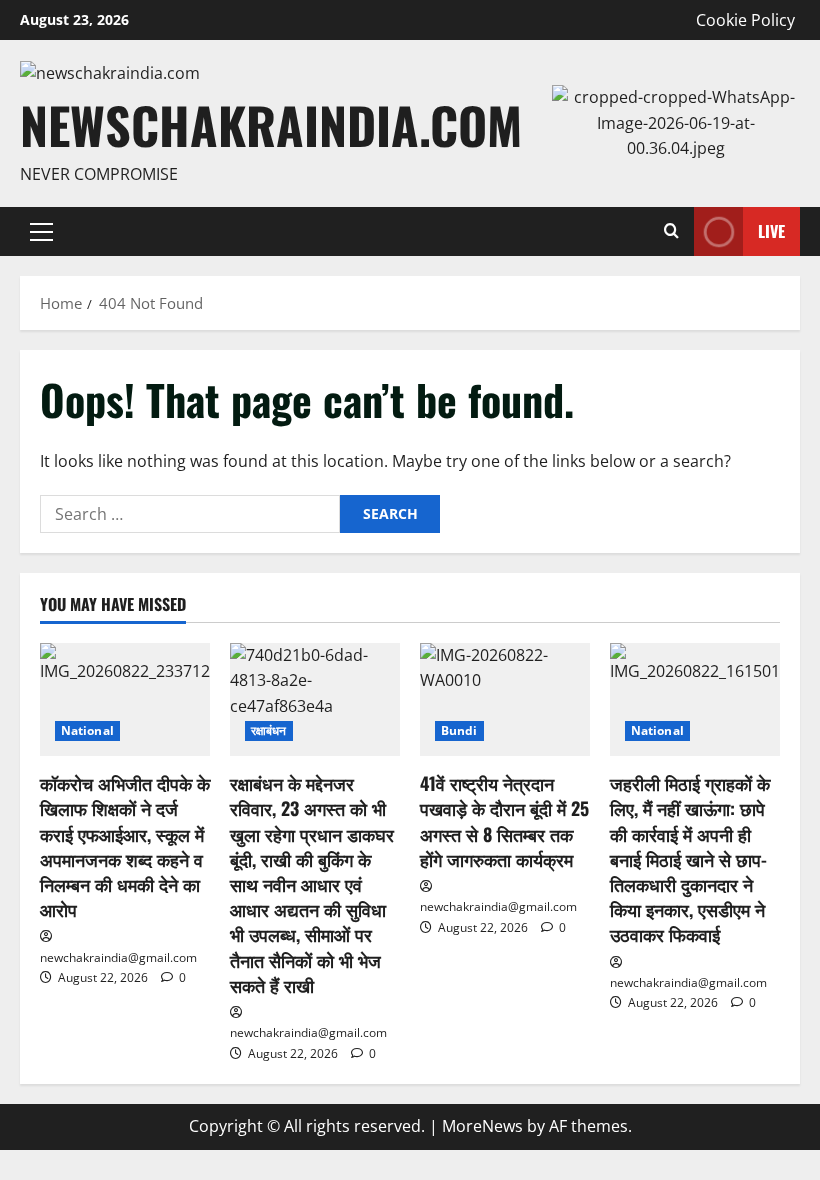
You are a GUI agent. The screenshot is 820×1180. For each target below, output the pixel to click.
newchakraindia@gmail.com (118, 957)
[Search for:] (190, 514)
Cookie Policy (745, 20)
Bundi (459, 730)
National (87, 730)
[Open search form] (671, 231)
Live (771, 231)
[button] (41, 232)
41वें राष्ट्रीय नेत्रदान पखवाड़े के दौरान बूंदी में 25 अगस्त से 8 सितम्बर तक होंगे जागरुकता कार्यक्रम (504, 821)
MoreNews (482, 1126)
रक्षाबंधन (269, 730)
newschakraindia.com (271, 124)
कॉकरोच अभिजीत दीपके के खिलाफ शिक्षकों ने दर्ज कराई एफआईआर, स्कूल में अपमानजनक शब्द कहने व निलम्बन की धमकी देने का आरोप (125, 846)
